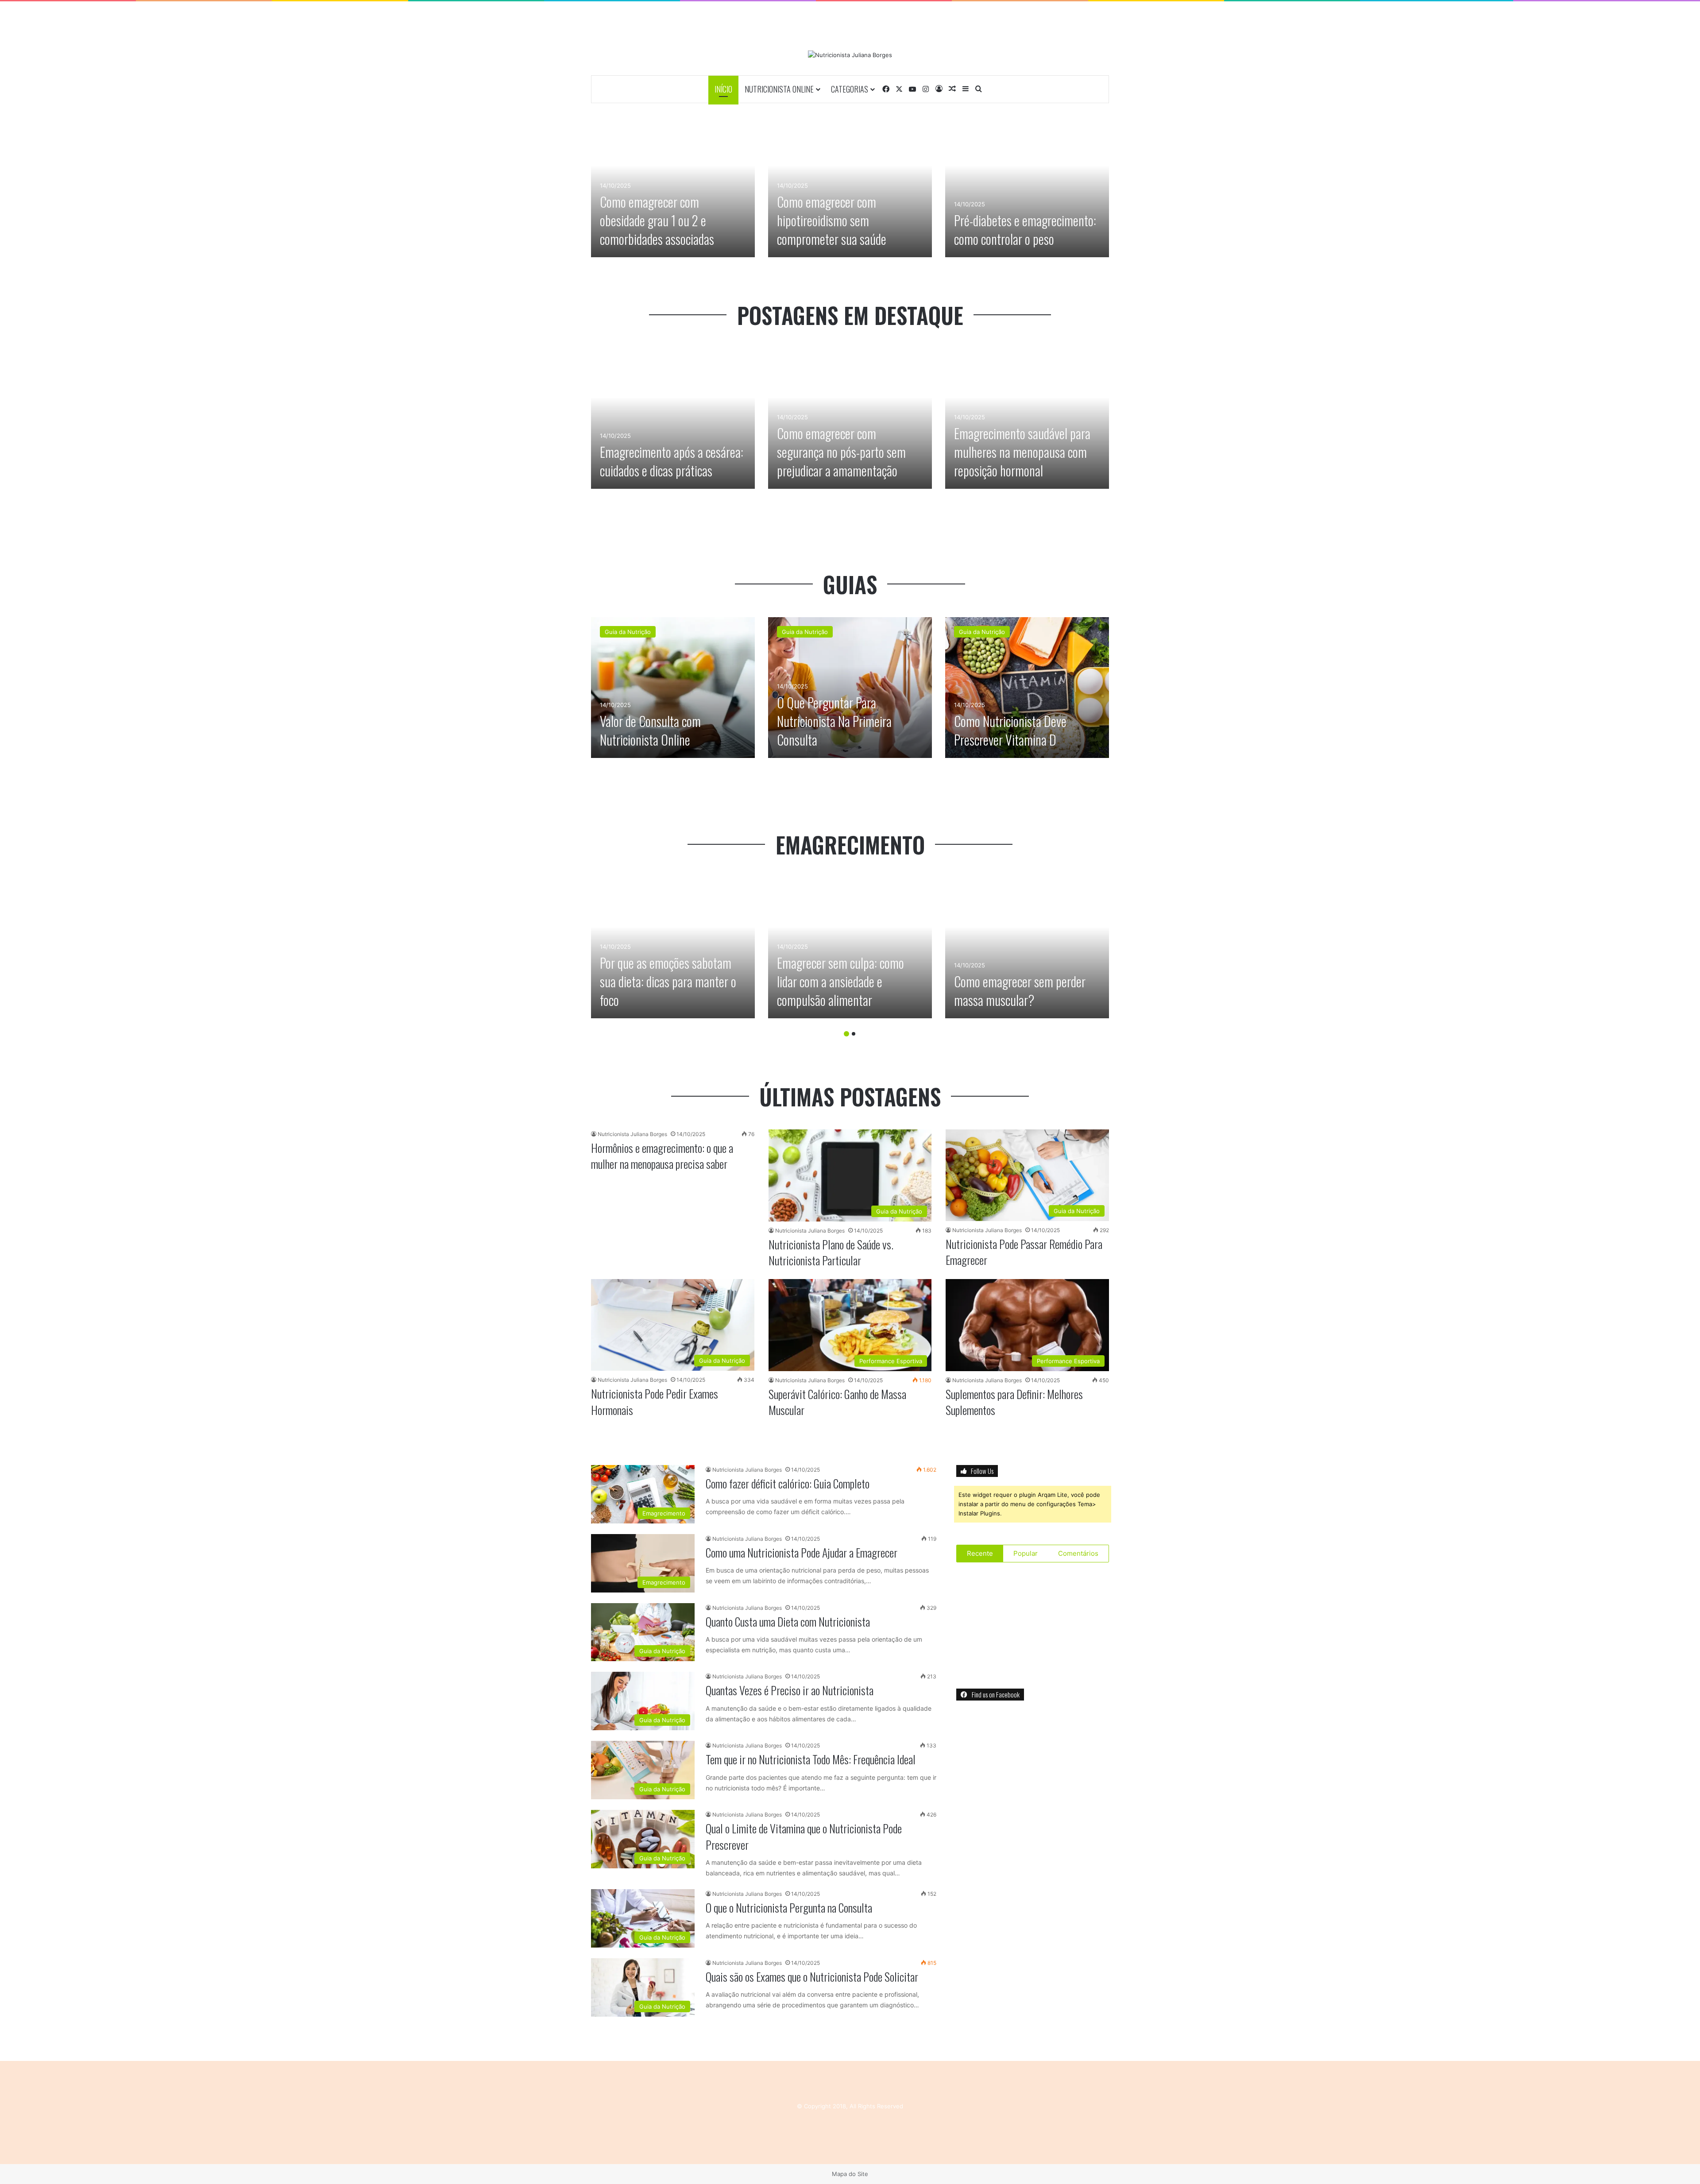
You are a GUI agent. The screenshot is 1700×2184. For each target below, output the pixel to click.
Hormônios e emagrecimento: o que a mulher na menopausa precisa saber (662, 1156)
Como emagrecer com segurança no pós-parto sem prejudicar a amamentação (841, 452)
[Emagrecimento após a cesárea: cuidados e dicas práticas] (673, 418)
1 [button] (846, 1034)
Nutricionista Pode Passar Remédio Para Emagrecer (1024, 1252)
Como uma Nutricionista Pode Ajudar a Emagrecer (802, 1552)
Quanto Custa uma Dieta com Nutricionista (788, 1622)
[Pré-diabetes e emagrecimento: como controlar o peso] (1027, 187)
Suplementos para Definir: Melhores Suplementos (1014, 1402)
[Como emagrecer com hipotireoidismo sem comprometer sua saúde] (850, 187)
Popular (1026, 1553)
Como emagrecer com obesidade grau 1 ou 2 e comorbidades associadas (657, 220)
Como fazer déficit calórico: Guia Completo (788, 1483)
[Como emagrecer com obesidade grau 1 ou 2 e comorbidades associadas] (673, 187)
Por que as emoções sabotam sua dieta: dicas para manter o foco (668, 981)
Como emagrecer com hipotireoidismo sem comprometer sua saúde (832, 220)
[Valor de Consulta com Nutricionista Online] (673, 688)
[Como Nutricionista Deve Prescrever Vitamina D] (1027, 688)
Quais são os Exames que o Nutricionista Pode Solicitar (812, 1977)
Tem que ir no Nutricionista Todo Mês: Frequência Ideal (811, 1759)
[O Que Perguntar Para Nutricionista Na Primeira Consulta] (850, 688)
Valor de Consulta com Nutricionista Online (650, 730)
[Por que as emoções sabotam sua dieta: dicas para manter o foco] (673, 948)
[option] (673, 187)
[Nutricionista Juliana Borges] (850, 55)
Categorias (850, 89)
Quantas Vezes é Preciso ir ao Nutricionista (790, 1690)
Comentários (1078, 1553)
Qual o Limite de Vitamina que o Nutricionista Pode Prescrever (804, 1836)
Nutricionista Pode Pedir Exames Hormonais (655, 1401)
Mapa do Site (850, 2174)
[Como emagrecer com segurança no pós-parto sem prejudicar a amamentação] (850, 418)
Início (723, 89)
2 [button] (854, 1034)
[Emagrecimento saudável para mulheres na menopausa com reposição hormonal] (1027, 418)
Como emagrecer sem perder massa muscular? (1020, 991)
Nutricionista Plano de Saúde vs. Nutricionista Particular (831, 1252)
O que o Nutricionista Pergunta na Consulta (789, 1908)
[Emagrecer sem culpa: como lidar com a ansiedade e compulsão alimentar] (850, 948)
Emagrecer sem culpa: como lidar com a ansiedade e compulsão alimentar (840, 981)
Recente (980, 1553)
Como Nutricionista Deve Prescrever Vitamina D (1010, 730)
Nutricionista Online (779, 89)
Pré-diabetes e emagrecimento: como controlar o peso (1025, 230)
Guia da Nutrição (628, 632)
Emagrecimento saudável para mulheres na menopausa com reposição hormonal (1022, 452)
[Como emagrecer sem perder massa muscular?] (1027, 948)
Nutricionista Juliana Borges (632, 1134)
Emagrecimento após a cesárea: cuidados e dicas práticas (672, 461)
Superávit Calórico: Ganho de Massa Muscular (837, 1402)
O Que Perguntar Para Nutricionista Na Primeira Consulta (834, 721)
